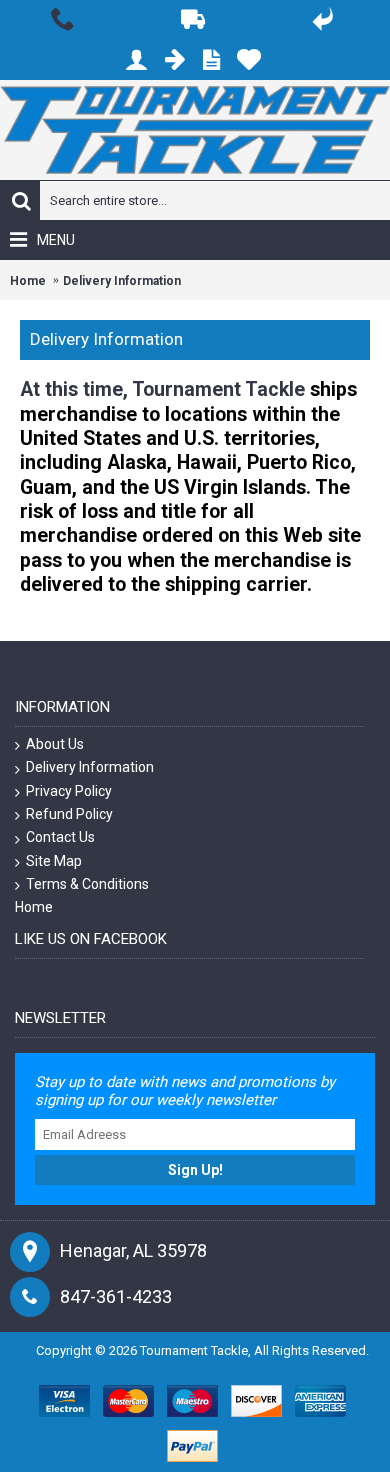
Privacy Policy (69, 791)
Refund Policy (69, 814)
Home (28, 281)
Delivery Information (122, 281)
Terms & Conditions (87, 884)
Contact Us (60, 837)
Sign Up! (195, 1170)
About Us (55, 744)
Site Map (54, 861)
